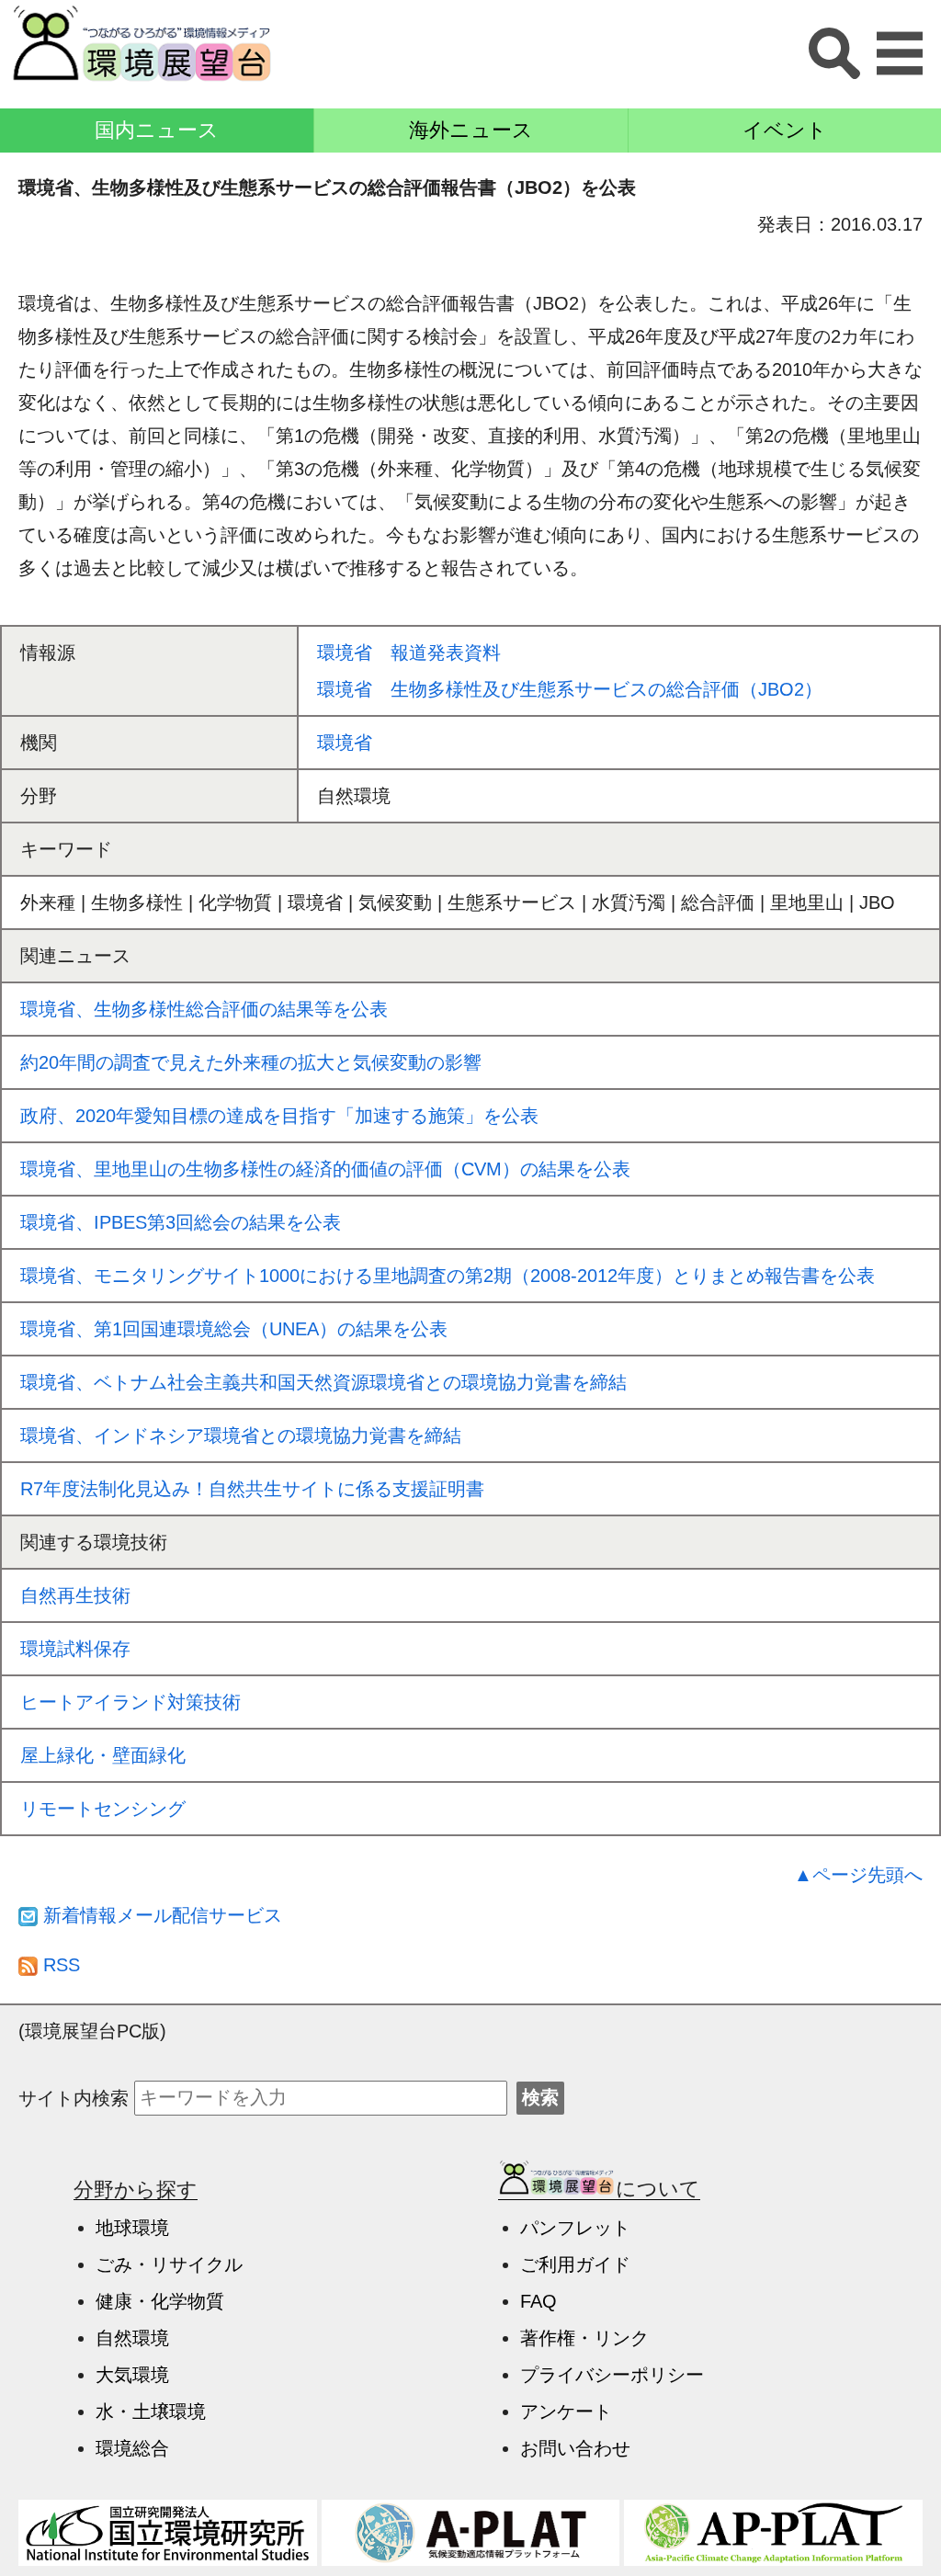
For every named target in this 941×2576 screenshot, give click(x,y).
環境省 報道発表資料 (409, 653)
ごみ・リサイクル (169, 2264)
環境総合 (132, 2448)
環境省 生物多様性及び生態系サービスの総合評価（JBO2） (570, 689)
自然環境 (132, 2338)
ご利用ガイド (575, 2264)
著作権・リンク (584, 2338)
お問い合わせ (575, 2448)
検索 (540, 2097)
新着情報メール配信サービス (160, 1915)
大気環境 (132, 2375)
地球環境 (132, 2228)
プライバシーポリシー (612, 2375)
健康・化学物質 (160, 2301)
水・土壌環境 (151, 2411)
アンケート (566, 2411)
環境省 (345, 743)
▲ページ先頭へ (858, 1875)
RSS (59, 1965)
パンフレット (575, 2228)
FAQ (539, 2301)
